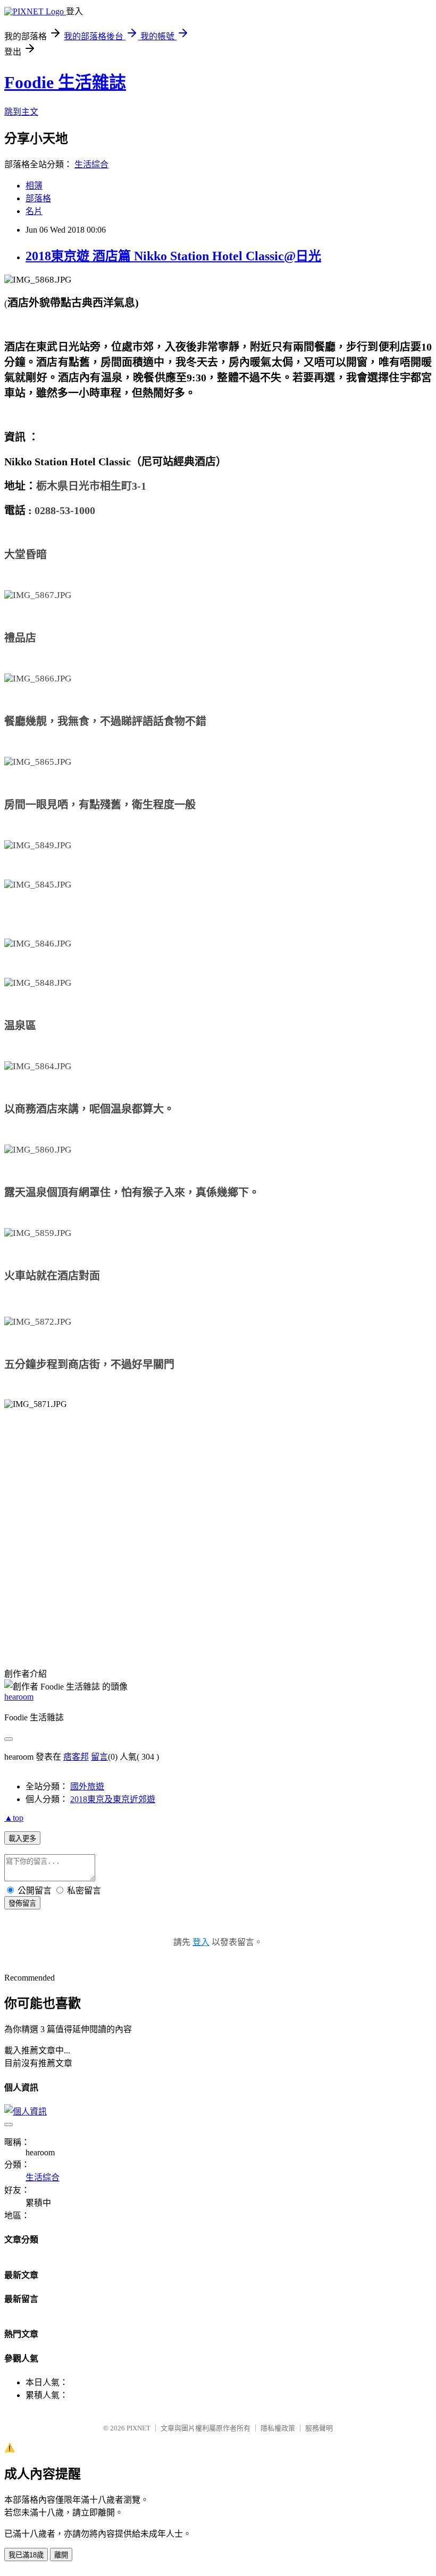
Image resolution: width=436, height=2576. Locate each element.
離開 (61, 2555)
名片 (34, 211)
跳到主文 (21, 112)
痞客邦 (76, 1757)
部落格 (38, 198)
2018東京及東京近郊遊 (113, 1799)
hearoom (19, 1697)
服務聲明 (319, 2428)
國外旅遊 (87, 1786)
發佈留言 (22, 1903)
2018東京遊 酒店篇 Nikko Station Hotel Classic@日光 (173, 256)
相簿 (34, 186)
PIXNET (139, 2428)
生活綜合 (91, 164)
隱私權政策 (278, 2428)
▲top (14, 1818)
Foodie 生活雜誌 (65, 82)
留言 (99, 1757)
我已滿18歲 (26, 2555)
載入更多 (22, 1839)
